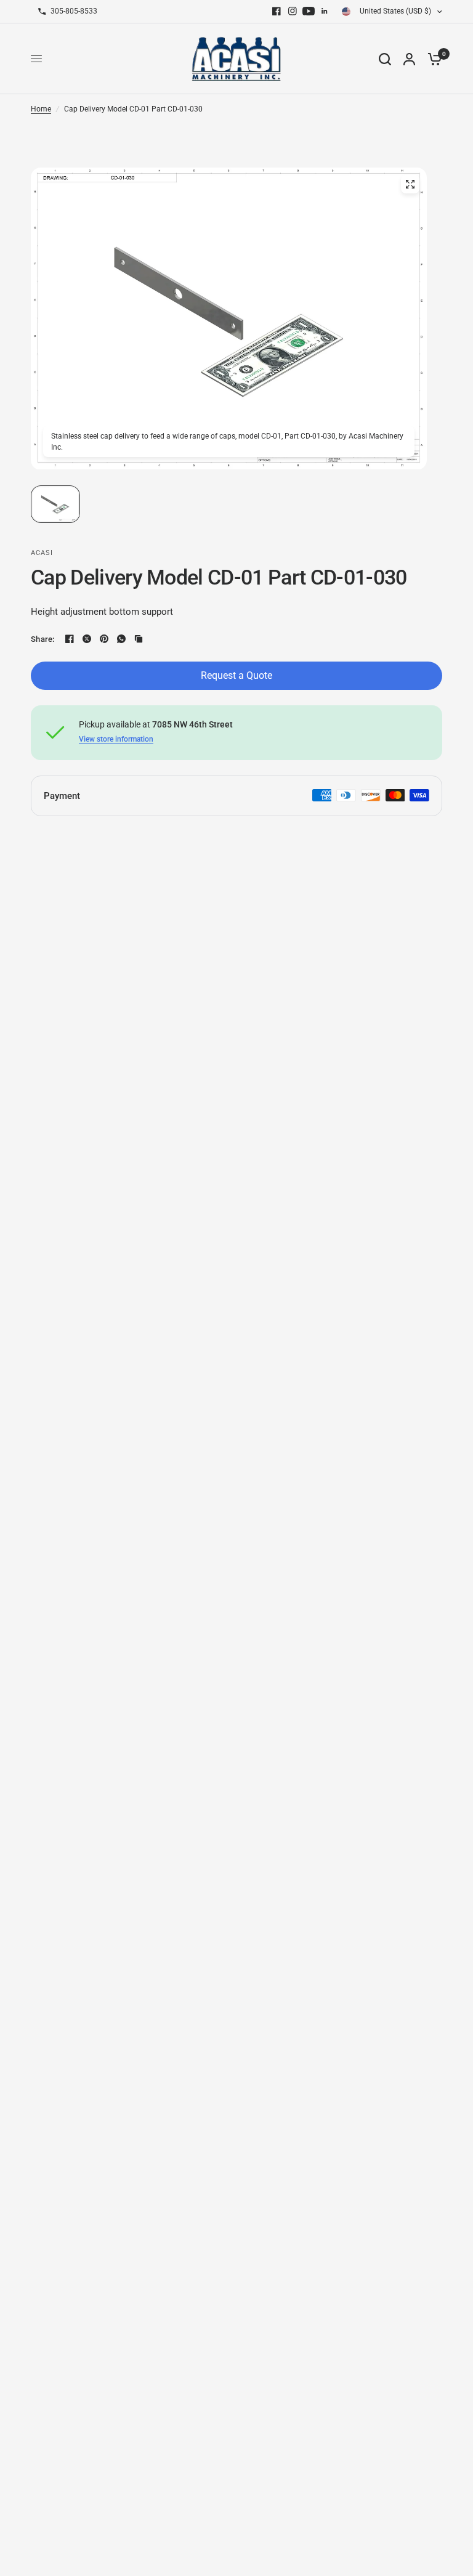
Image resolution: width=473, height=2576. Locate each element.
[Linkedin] (325, 11)
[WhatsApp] (121, 639)
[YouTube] (309, 11)
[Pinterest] (104, 639)
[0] (432, 59)
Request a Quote (236, 675)
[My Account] (409, 59)
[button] (55, 504)
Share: (43, 639)
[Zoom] (410, 184)
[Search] (385, 59)
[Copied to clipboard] (139, 639)
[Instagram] (293, 11)
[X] (87, 639)
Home (41, 109)
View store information (116, 739)
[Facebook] (277, 11)
